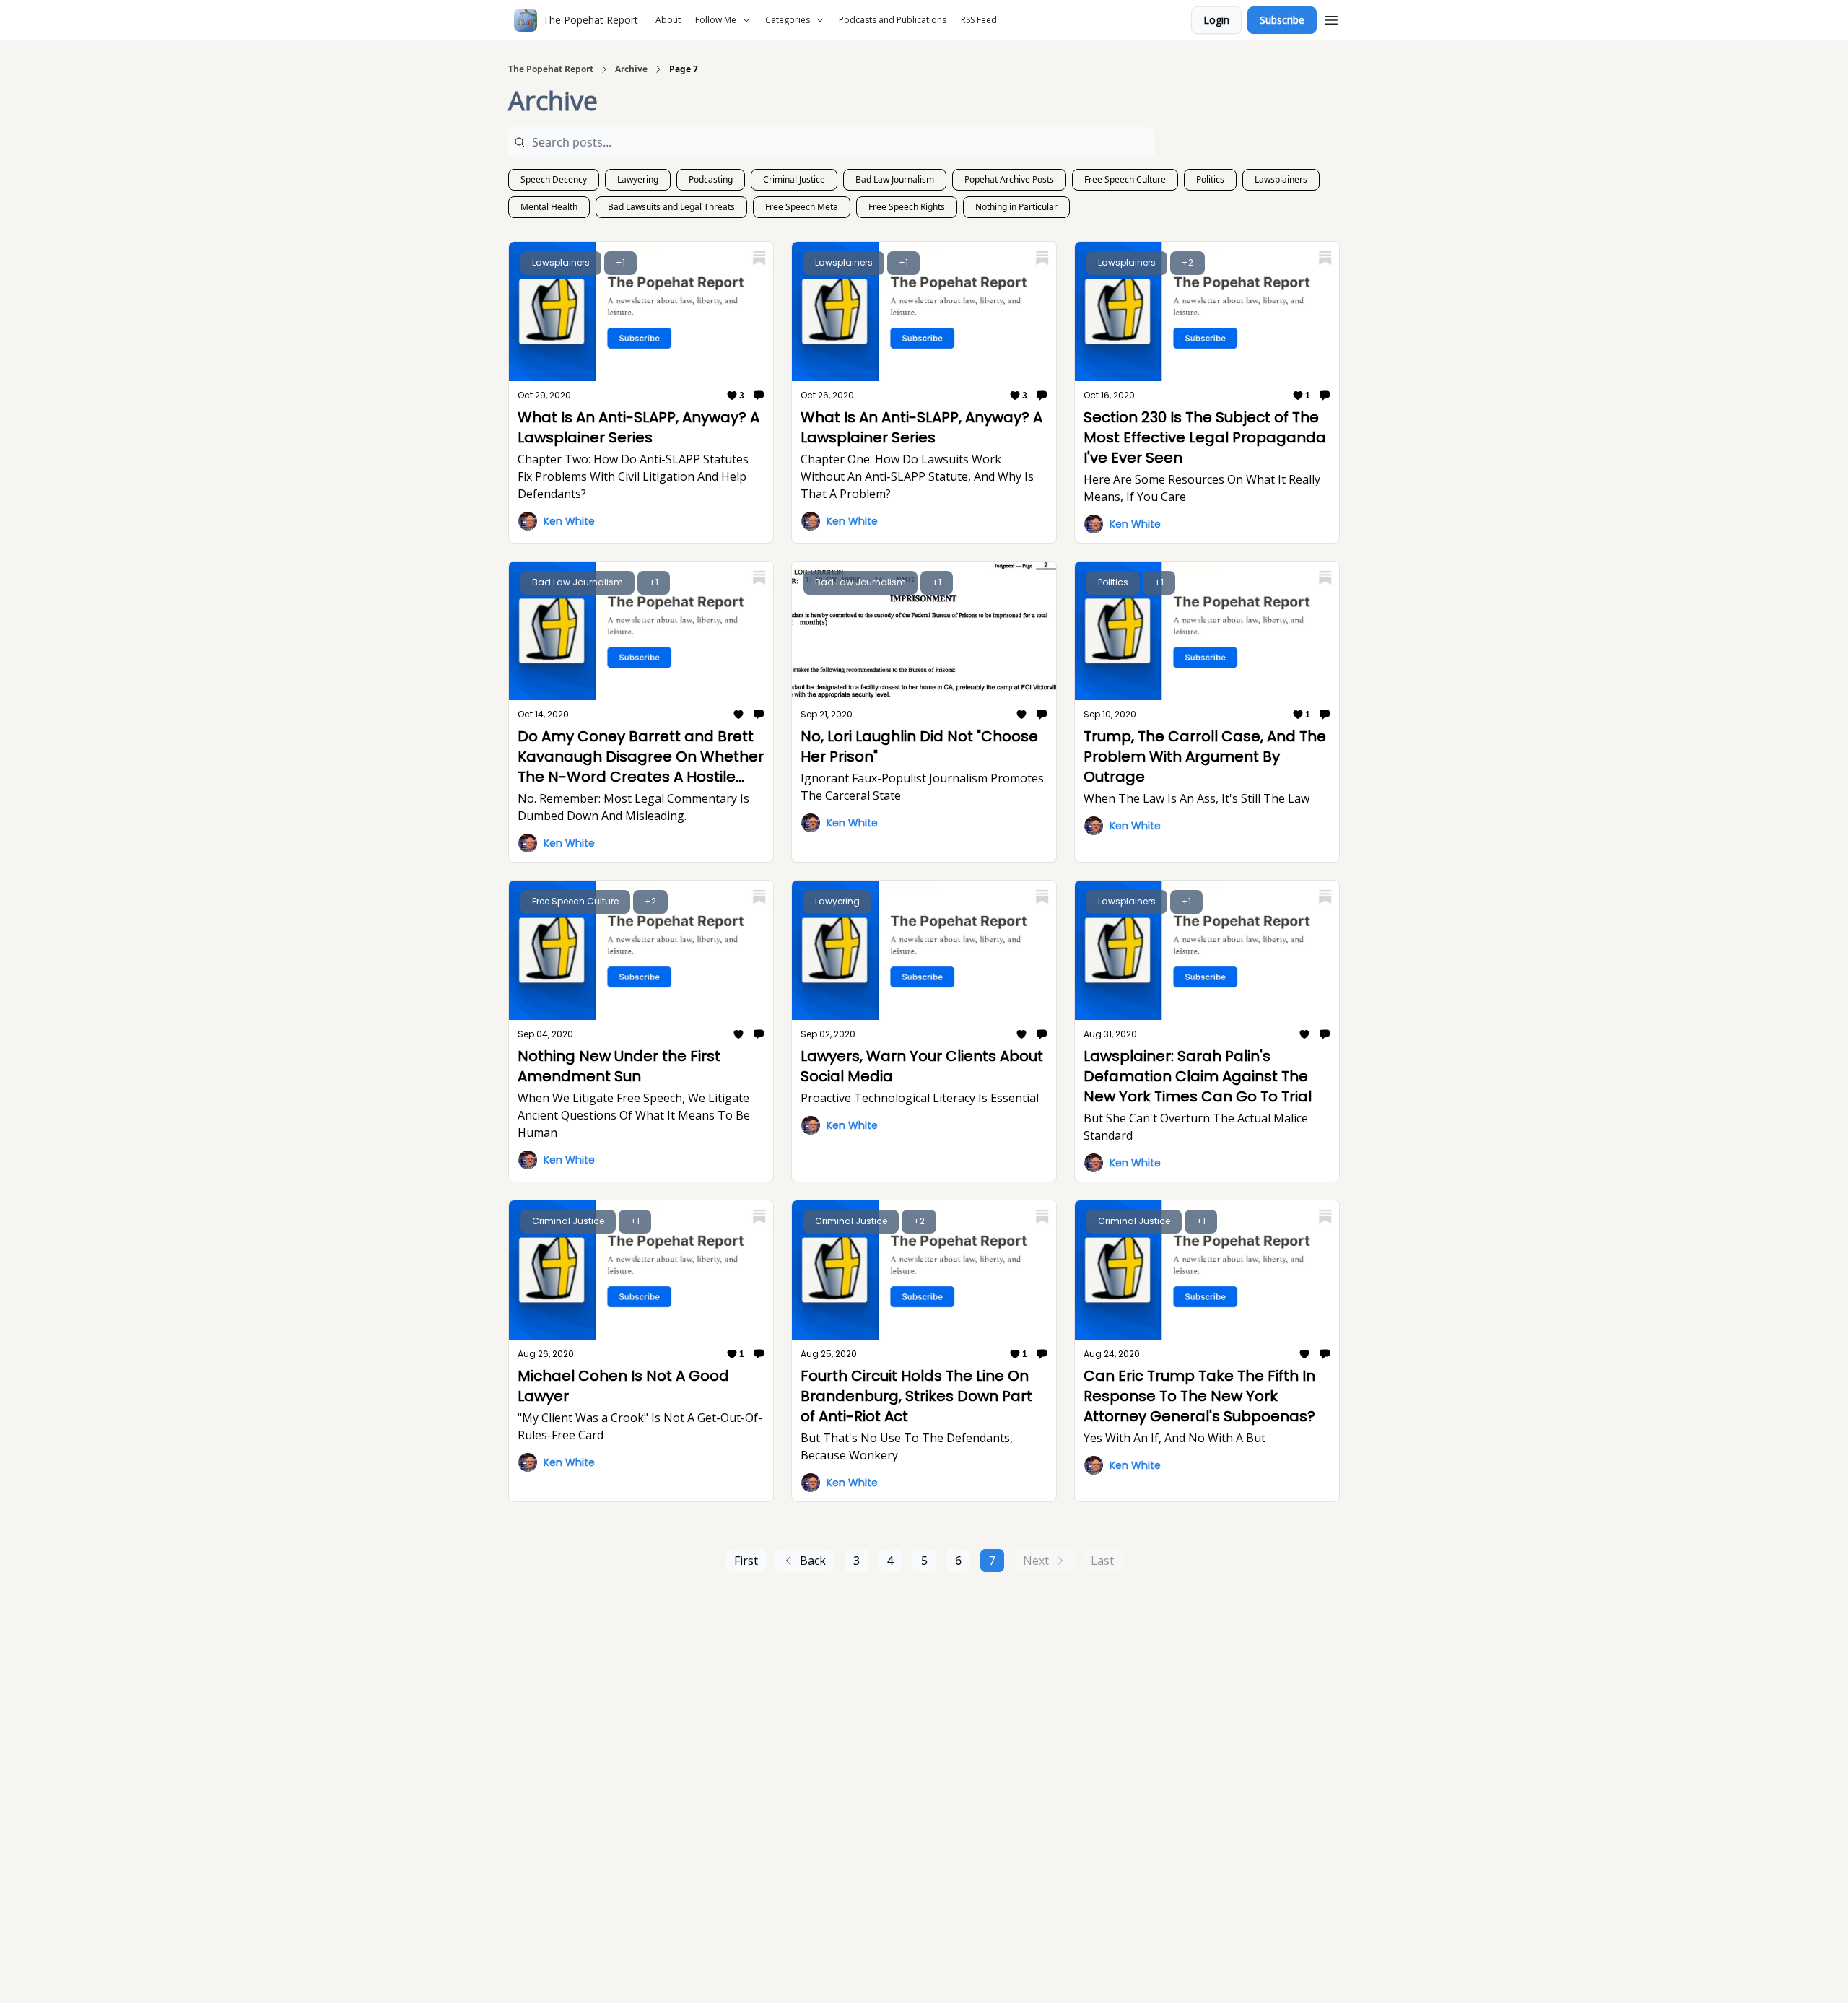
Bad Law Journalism (895, 179)
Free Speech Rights (907, 207)
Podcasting (711, 179)
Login (1216, 20)
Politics (1210, 179)
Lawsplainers (1281, 179)
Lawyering (638, 179)
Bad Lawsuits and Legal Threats (671, 207)
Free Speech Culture (1125, 179)
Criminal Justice (794, 179)
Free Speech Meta (802, 207)
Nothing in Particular (1016, 207)
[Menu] (1331, 18)
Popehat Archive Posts (1009, 179)
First (746, 1561)
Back (813, 1561)
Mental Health (549, 207)
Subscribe (1282, 20)
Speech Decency (554, 179)
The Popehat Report (551, 69)
